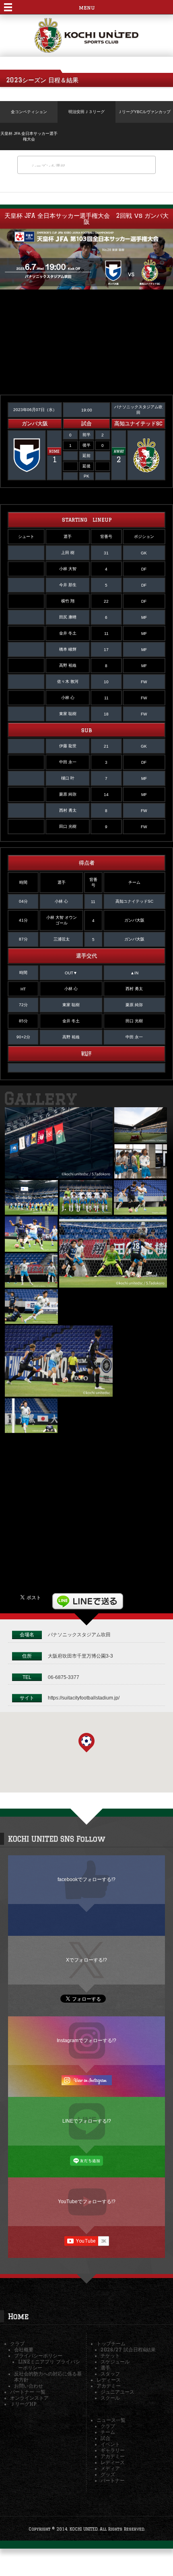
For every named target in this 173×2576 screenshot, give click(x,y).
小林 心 (68, 698)
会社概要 (24, 2350)
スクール (110, 2398)
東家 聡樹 (68, 714)
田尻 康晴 (68, 617)
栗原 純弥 (68, 794)
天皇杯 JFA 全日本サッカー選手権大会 (29, 136)
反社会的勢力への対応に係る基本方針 (48, 2377)
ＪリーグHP (23, 2404)
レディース (109, 2380)
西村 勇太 (68, 810)
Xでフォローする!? (86, 1960)
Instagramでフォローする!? (86, 2040)
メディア (110, 2468)
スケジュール (115, 2362)
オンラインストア (29, 2398)
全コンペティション (29, 112)
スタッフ (110, 2374)
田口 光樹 (68, 826)
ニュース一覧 (111, 2420)
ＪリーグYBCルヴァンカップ (144, 112)
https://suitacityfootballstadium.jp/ (84, 1698)
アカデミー (109, 2386)
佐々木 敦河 (68, 681)
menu (87, 7)
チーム (108, 2432)
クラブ (17, 2343)
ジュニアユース (117, 2392)
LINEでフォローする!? (87, 2121)
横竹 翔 (68, 601)
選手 (105, 2368)
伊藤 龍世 (68, 746)
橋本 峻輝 (68, 649)
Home (18, 2316)
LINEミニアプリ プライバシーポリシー (49, 2365)
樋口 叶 (68, 778)
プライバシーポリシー (38, 2356)
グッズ (108, 2474)
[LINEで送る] (88, 1597)
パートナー (113, 2480)
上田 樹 (68, 553)
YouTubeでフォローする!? (87, 2201)
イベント (110, 2444)
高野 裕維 (68, 665)
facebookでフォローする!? (86, 1879)
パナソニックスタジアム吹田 (79, 1634)
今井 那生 (68, 585)
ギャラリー (113, 2450)
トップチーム (111, 2343)
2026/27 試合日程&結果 (128, 2350)
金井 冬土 (68, 633)
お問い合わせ (29, 2386)
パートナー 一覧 (28, 2392)
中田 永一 (68, 762)
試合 (105, 2438)
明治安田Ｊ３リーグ (86, 112)
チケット (110, 2356)
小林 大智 (68, 569)
